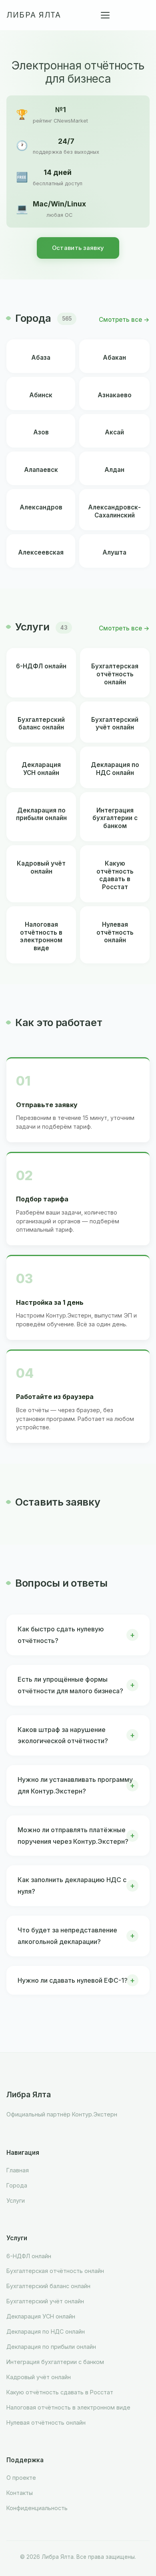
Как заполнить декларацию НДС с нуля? (72, 1885)
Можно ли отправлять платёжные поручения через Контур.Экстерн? (73, 1836)
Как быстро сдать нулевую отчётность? (61, 1635)
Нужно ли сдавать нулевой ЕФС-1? (73, 1980)
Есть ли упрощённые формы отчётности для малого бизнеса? (70, 1685)
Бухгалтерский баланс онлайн (48, 2286)
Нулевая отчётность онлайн (46, 2422)
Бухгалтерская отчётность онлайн (55, 2271)
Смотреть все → (124, 320)
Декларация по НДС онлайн (46, 2331)
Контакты (20, 2493)
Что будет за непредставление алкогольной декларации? (67, 1936)
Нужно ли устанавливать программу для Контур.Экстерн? (75, 1785)
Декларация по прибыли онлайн (51, 2347)
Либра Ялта (34, 15)
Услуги (16, 2200)
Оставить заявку (78, 248)
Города (17, 2185)
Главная (18, 2170)
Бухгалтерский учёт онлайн (45, 2301)
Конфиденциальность (37, 2508)
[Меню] (105, 15)
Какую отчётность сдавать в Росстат (60, 2392)
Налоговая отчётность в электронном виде (68, 2407)
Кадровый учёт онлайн (39, 2377)
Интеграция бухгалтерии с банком (55, 2362)
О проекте (21, 2478)
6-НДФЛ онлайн (29, 2256)
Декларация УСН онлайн (41, 2316)
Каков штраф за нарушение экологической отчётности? (63, 1735)
